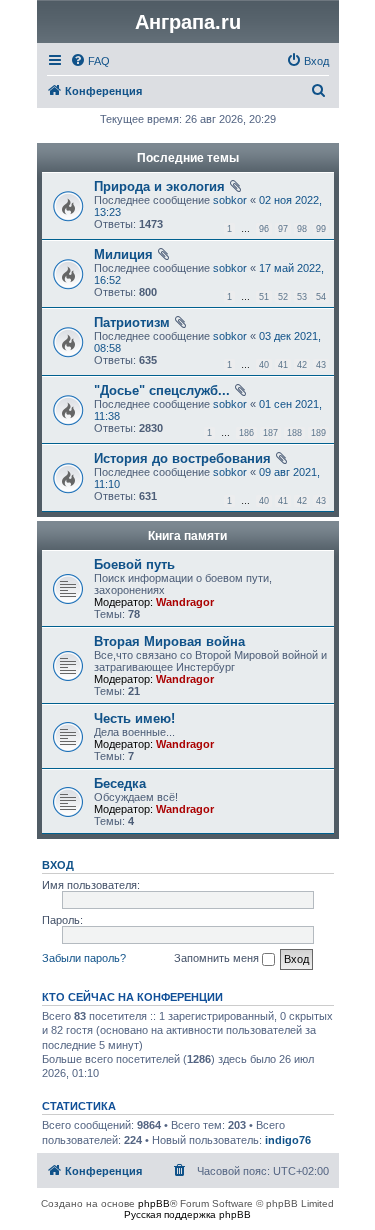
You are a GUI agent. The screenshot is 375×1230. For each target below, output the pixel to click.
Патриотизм (132, 322)
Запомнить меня (218, 958)
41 (283, 365)
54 (321, 297)
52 (283, 297)
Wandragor (185, 602)
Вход (58, 865)
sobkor (230, 200)
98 (302, 229)
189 (318, 433)
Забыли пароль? (84, 958)
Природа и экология (159, 186)
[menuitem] (90, 61)
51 (264, 297)
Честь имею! (134, 718)
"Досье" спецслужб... (162, 390)
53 (302, 297)
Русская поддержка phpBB (187, 1214)
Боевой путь (134, 564)
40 (264, 365)
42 (302, 365)
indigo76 (288, 1140)
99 (321, 229)
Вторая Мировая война (169, 641)
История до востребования (182, 458)
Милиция (123, 254)
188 (294, 433)
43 (321, 365)
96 (264, 229)
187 (270, 433)
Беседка (120, 783)
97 (283, 229)
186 (246, 433)
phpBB (154, 1203)
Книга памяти (187, 536)
